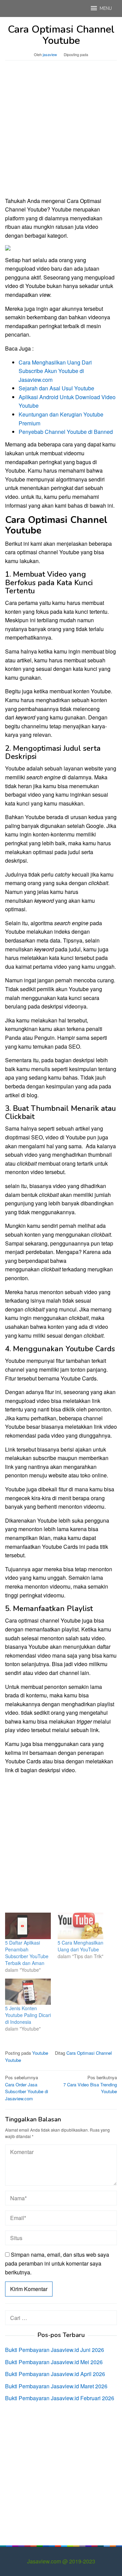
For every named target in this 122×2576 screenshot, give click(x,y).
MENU (106, 9)
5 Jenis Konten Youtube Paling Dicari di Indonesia (28, 2015)
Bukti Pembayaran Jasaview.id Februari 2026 (60, 2398)
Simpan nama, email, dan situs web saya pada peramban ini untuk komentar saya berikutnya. (57, 2263)
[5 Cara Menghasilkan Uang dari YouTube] (80, 1926)
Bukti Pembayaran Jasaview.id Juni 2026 (55, 2350)
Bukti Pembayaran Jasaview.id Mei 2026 (54, 2362)
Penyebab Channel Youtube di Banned (66, 432)
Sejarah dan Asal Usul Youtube (56, 388)
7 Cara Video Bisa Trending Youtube (90, 2084)
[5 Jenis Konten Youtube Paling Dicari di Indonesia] (28, 1992)
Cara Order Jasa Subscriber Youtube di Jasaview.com (27, 2088)
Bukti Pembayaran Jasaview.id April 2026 (55, 2374)
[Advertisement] (61, 132)
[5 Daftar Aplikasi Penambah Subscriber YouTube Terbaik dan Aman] (28, 1926)
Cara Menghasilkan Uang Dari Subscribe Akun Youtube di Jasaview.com (55, 371)
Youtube (40, 2053)
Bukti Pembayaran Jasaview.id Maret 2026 (56, 2386)
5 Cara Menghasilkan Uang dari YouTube (80, 1946)
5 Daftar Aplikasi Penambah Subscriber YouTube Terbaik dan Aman (27, 1953)
